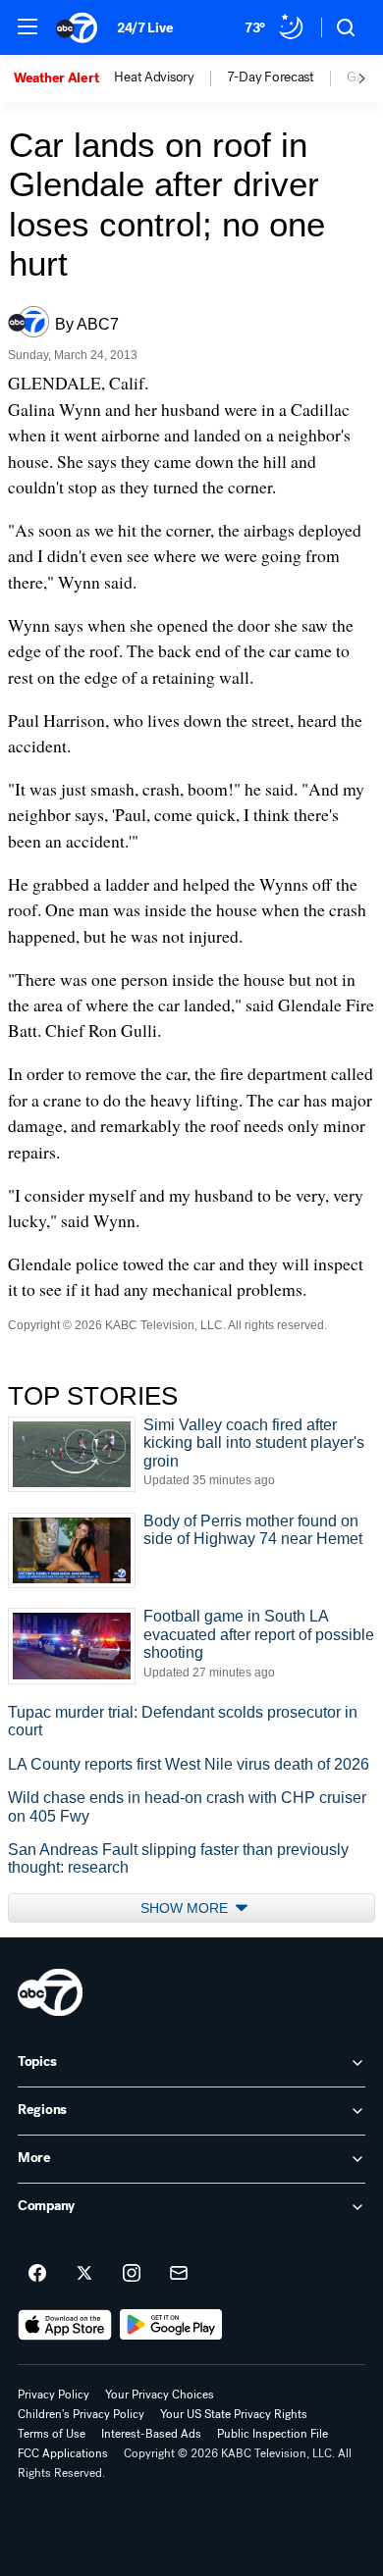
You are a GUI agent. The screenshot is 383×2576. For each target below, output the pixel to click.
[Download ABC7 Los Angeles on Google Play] (171, 2325)
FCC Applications (63, 2453)
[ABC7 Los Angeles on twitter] (84, 2274)
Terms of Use (52, 2434)
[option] (64, 78)
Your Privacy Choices (160, 2395)
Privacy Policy (54, 2395)
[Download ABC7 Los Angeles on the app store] (65, 2325)
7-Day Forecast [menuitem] (271, 77)
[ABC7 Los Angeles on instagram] (132, 2274)
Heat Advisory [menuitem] (154, 77)
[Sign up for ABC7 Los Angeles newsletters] (179, 2274)
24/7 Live (145, 28)
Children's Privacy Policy (81, 2414)
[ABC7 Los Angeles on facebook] (37, 2274)
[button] (27, 26)
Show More (186, 1908)
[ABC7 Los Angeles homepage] (77, 27)
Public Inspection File (273, 2434)
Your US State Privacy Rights (234, 2414)
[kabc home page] (50, 1992)
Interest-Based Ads (151, 2434)
